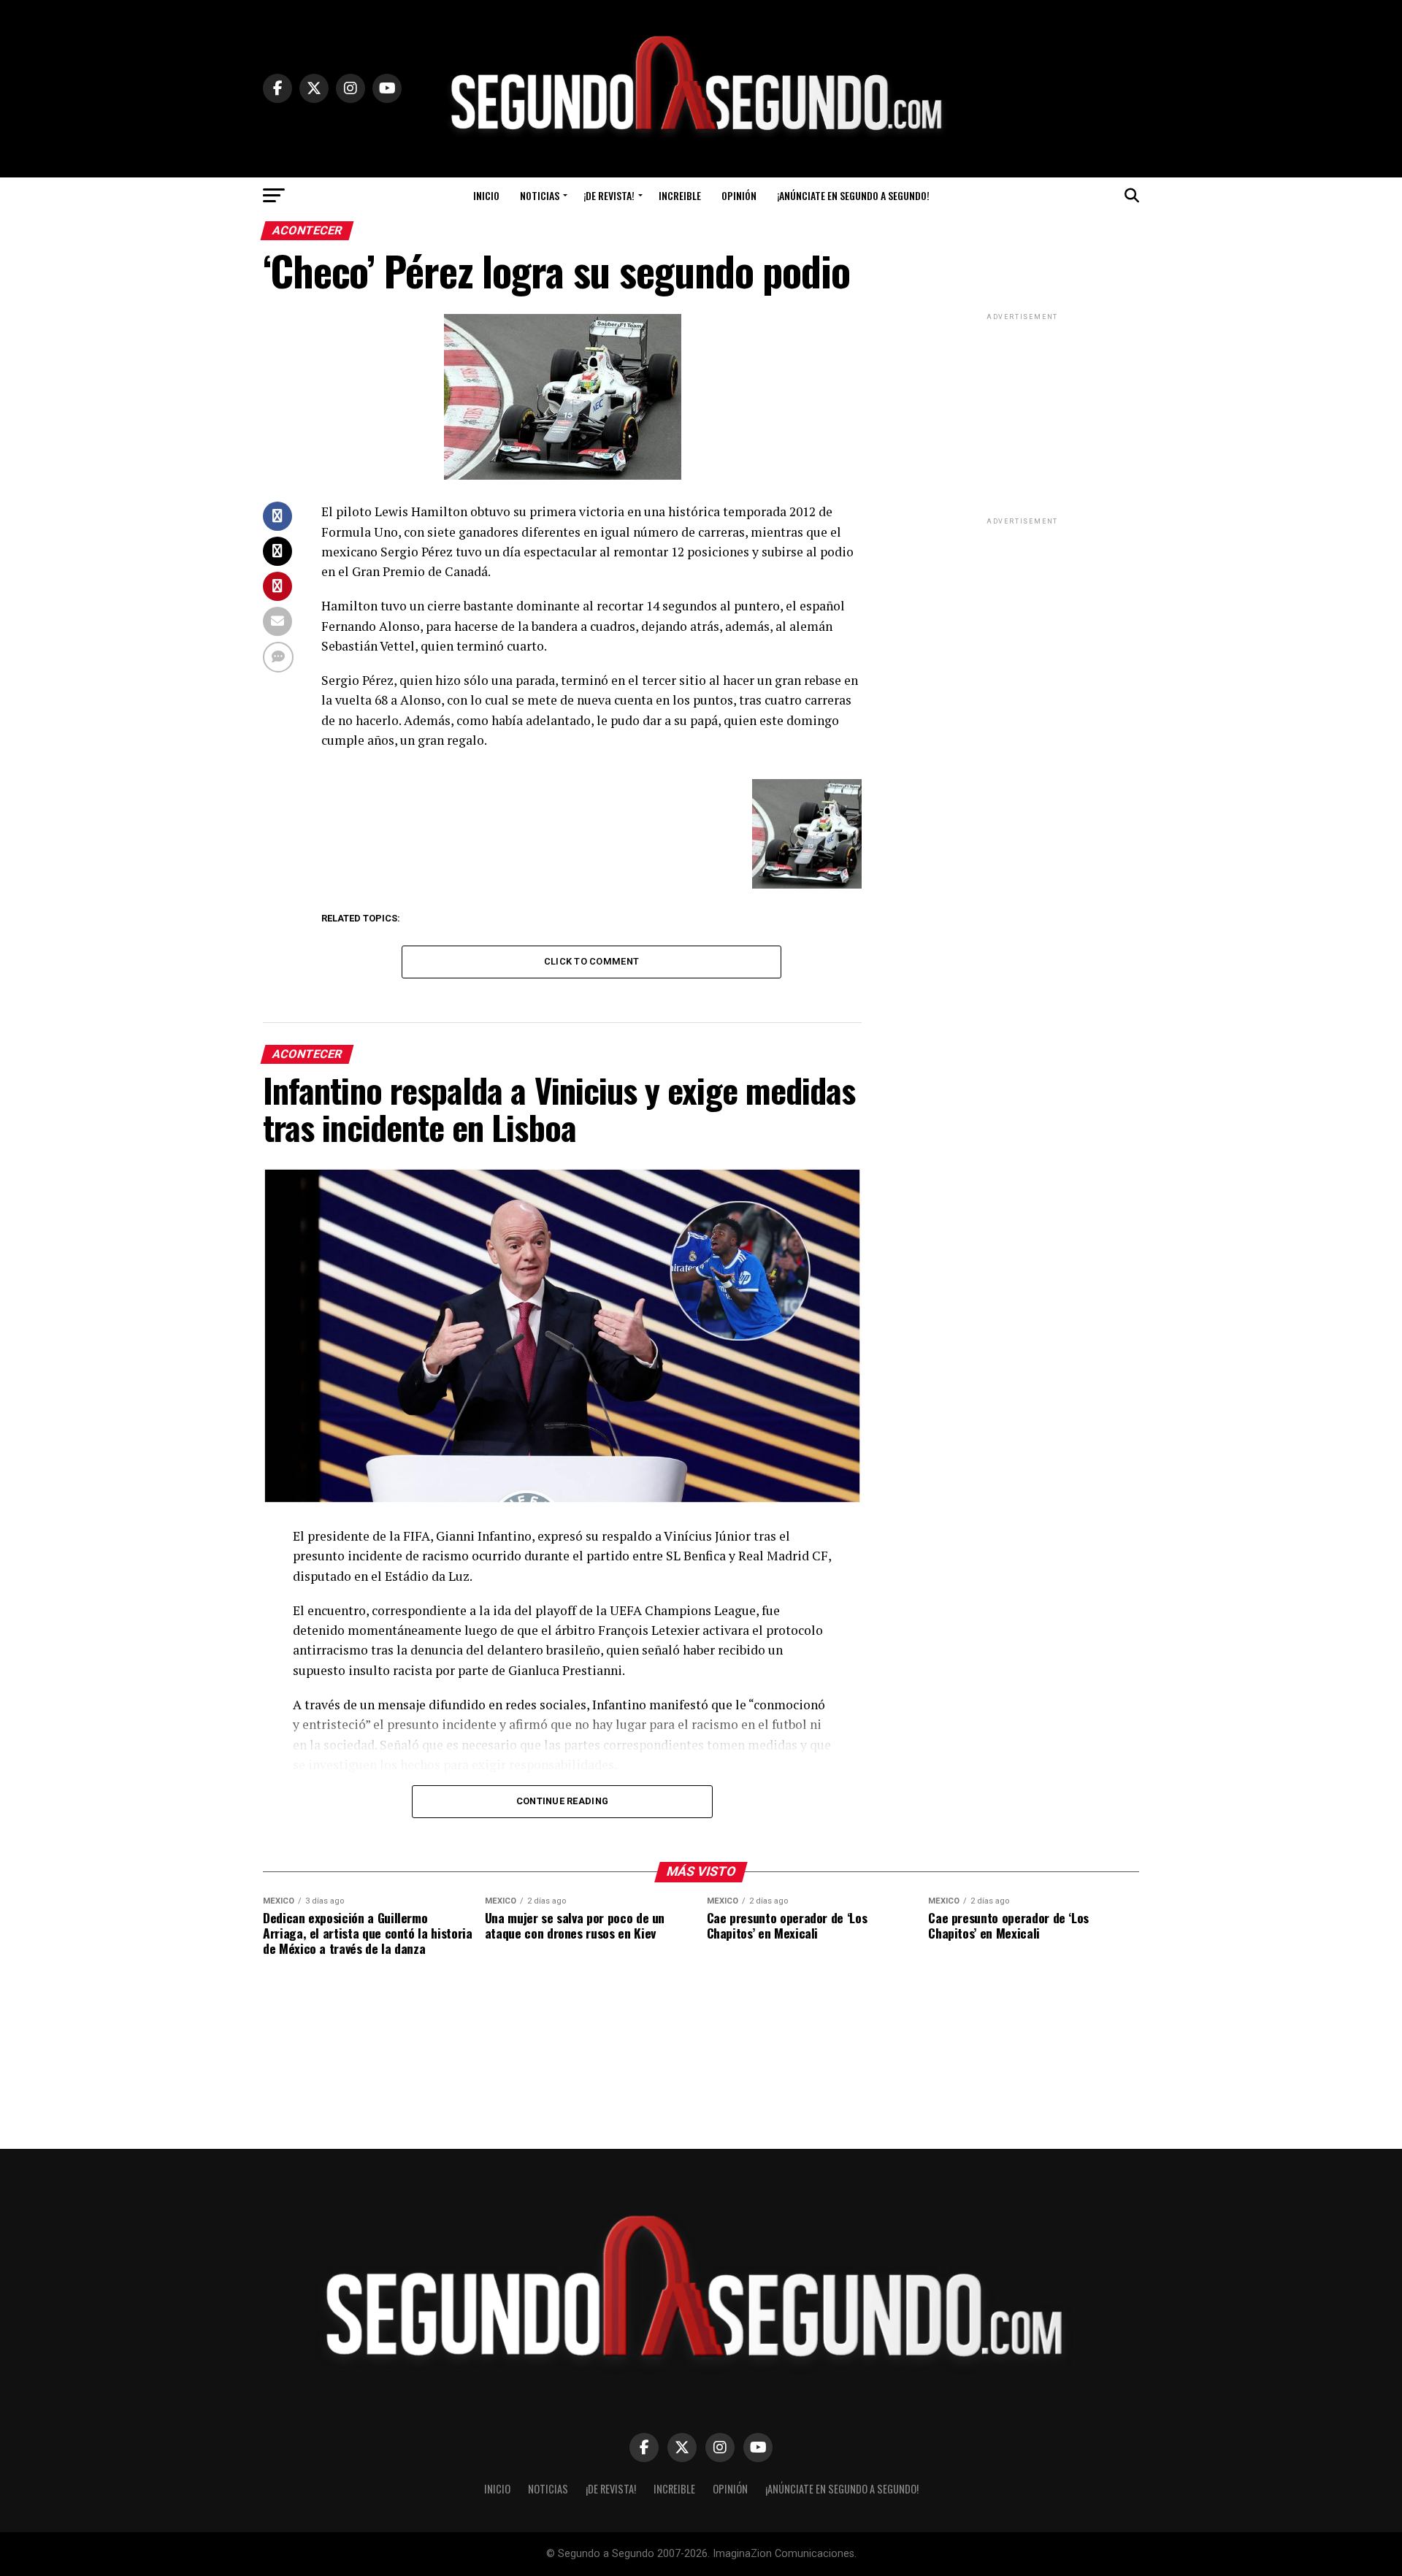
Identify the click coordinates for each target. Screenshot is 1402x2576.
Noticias (540, 195)
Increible (680, 195)
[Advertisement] (1022, 415)
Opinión (739, 195)
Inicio (486, 195)
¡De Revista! (609, 195)
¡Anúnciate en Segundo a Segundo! (853, 195)
